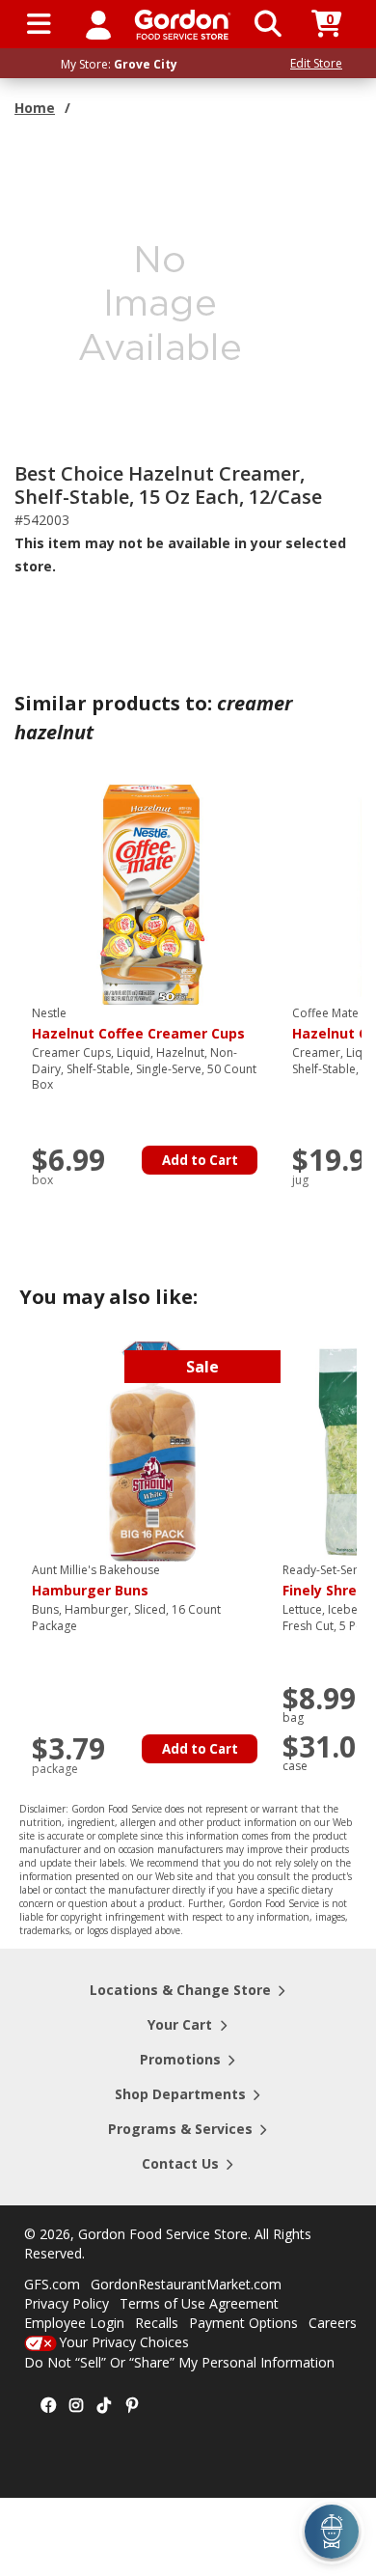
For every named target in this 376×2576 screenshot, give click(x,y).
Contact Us (180, 2163)
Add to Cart (200, 1160)
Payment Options (243, 2323)
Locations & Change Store (180, 1990)
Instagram (76, 2406)
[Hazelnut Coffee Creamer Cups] (152, 893)
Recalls (157, 2323)
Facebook (48, 2406)
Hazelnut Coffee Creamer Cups (138, 1024)
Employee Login (74, 2323)
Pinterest (132, 2406)
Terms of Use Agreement (199, 2303)
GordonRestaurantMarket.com (186, 2284)
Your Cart (180, 2024)
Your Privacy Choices (124, 2342)
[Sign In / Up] (98, 24)
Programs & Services (180, 2129)
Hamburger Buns (96, 1581)
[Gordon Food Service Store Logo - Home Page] (183, 25)
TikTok (104, 2406)
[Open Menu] (39, 24)
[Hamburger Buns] (152, 1450)
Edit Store (316, 63)
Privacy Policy (67, 2303)
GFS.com (52, 2284)
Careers (333, 2323)
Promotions (180, 2059)
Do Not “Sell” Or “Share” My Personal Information (179, 2362)
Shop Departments (180, 2094)
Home (35, 108)
